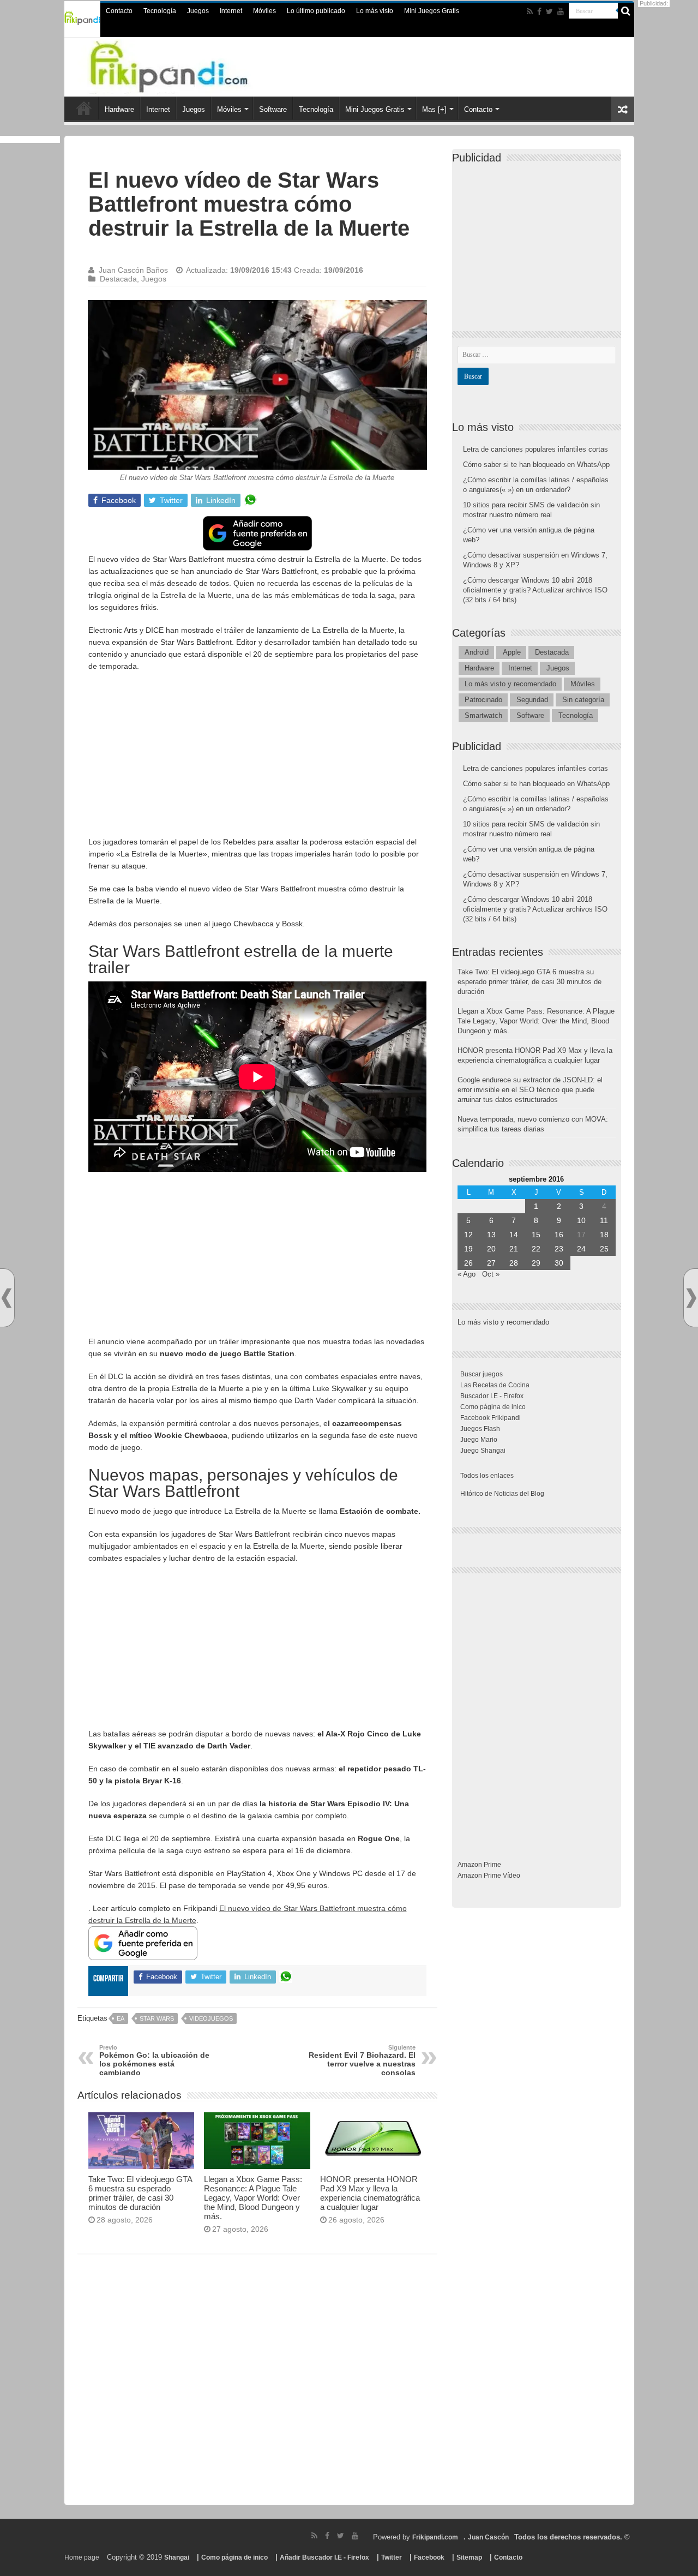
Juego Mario (479, 1440)
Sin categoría (583, 700)
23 (559, 1249)
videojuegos (211, 2018)
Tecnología (160, 11)
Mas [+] (434, 109)
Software (273, 109)
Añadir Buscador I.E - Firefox (324, 2557)
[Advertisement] (257, 759)
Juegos (198, 11)
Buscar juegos (482, 1374)
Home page (82, 2557)
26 (468, 1263)
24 (581, 1249)
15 (536, 1235)
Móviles (264, 11)
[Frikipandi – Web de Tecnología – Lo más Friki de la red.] (191, 65)
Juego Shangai (483, 1451)
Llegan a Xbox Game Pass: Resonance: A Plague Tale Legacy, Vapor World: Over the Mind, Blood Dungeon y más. (253, 2198)
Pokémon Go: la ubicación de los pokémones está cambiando (154, 2060)
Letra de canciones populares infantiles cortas (535, 449)
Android (477, 652)
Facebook (429, 2557)
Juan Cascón (488, 2537)
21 (514, 1249)
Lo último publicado (316, 11)
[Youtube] (561, 11)
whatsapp (250, 500)
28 (514, 1263)
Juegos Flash (480, 1429)
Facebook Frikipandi (491, 1418)
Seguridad (532, 700)
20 (491, 1249)
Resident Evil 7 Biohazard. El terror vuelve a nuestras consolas (362, 2060)
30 (559, 1263)
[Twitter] (549, 11)
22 (536, 1249)
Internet (231, 11)
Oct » (491, 1274)
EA (121, 2018)
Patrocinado (483, 700)
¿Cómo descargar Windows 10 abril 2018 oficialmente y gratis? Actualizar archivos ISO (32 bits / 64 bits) (535, 590)
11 (604, 1220)
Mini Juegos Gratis (432, 11)
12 (468, 1235)
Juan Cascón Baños (133, 270)
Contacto (119, 11)
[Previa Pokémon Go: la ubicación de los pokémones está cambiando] (7, 1298)
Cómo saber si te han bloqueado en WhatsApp (536, 465)
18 (604, 1235)
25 (604, 1249)
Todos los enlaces (487, 1476)
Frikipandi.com (435, 2537)
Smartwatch (483, 715)
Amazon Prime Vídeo (489, 1876)
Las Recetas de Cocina (495, 1385)
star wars (157, 2018)
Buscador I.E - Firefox (492, 1396)
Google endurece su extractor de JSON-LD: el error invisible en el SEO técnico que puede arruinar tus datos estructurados (530, 1090)
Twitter (392, 2557)
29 (536, 1263)
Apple (512, 652)
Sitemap (469, 2557)
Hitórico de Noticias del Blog (502, 1494)
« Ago (467, 1274)
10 (581, 1220)
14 (514, 1235)
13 (491, 1235)
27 (491, 1263)
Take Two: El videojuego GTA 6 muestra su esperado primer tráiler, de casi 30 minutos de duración (140, 2193)
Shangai (177, 2557)
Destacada (118, 279)
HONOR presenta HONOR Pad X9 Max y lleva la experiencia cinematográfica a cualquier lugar (370, 2193)
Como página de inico (493, 1407)
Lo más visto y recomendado (510, 684)
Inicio (84, 108)
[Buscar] (626, 11)
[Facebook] (539, 11)
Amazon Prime (479, 1865)
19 (468, 1249)
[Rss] (530, 11)
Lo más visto (375, 11)
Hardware (119, 109)
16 (559, 1235)
